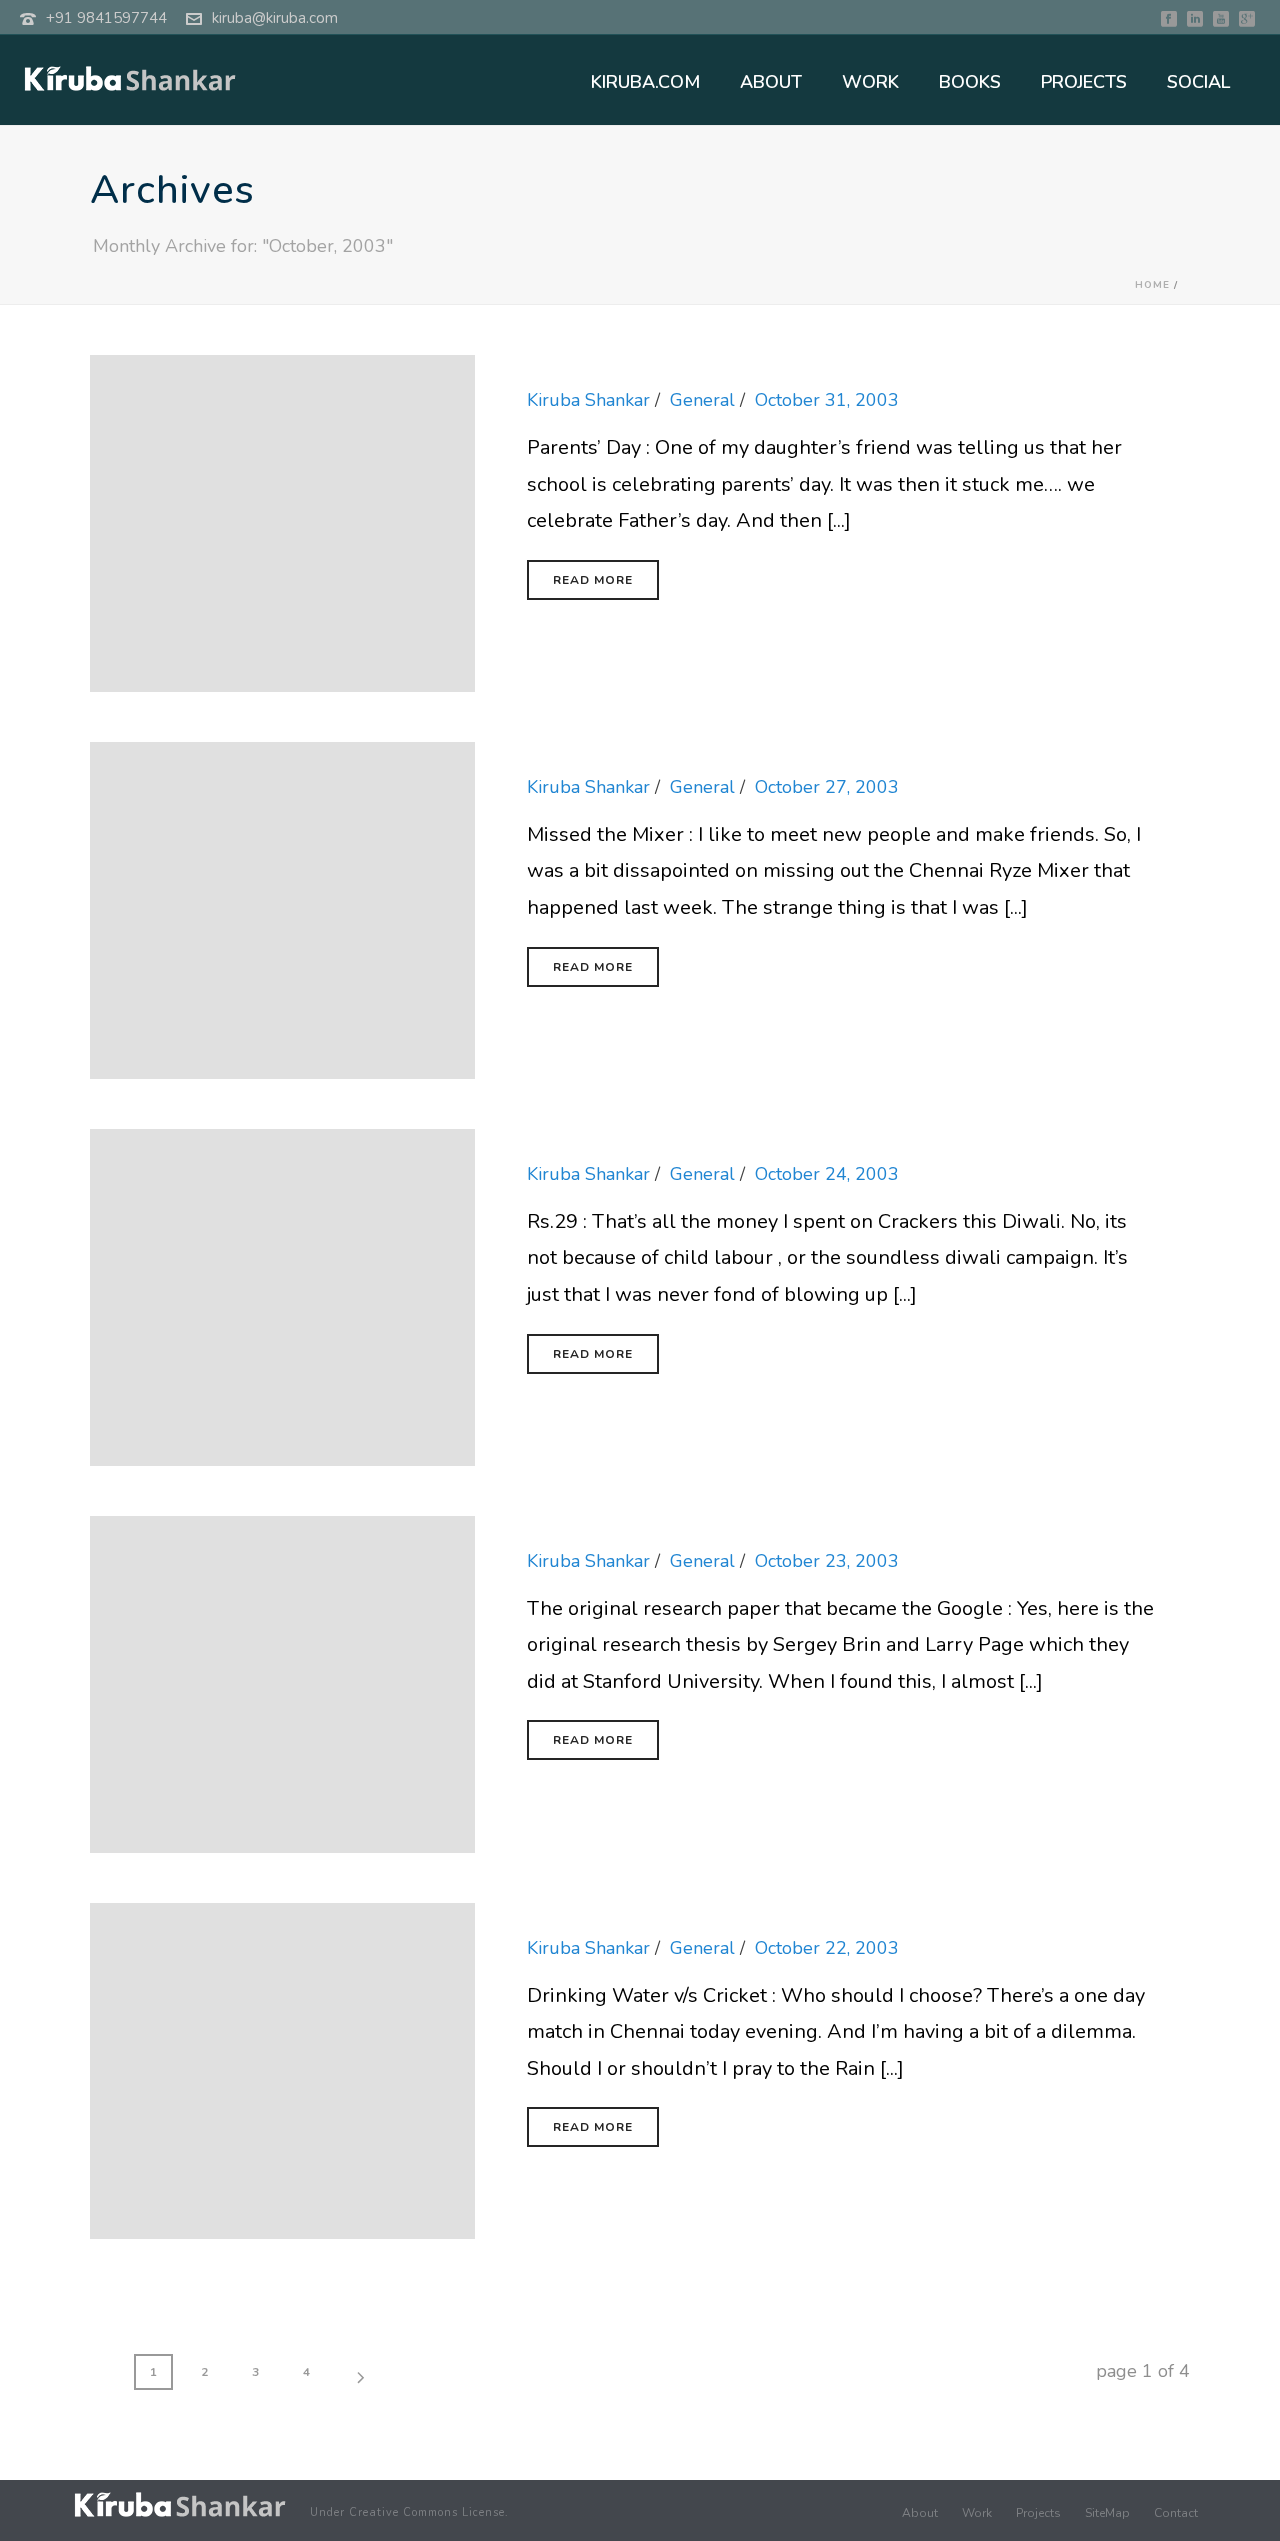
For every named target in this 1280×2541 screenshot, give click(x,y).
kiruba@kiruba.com (275, 18)
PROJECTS (1084, 82)
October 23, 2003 (827, 1561)
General (702, 400)
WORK (870, 82)
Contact (1176, 2513)
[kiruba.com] (180, 2504)
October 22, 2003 (827, 1948)
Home (1152, 285)
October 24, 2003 (827, 1174)
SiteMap (1107, 2513)
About (920, 2513)
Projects (1038, 2513)
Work (977, 2513)
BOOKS (970, 82)
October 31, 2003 (827, 400)
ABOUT (771, 82)
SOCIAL (1198, 82)
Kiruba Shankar (588, 400)
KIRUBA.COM (645, 82)
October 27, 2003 (827, 787)
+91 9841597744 (106, 18)
